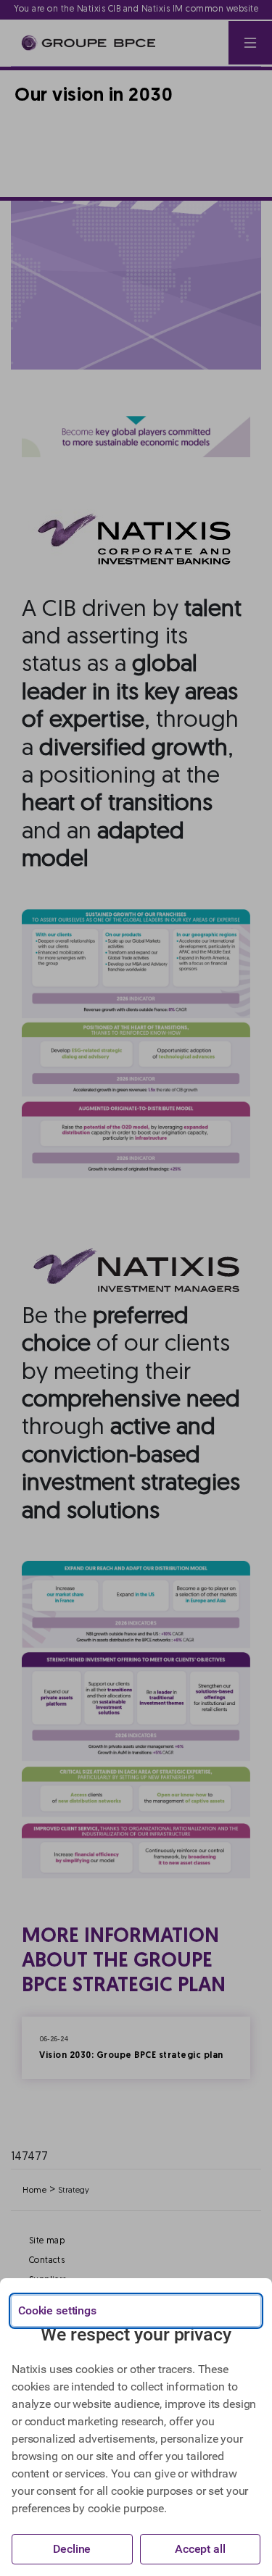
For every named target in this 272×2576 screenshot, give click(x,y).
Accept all (200, 2549)
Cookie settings (57, 2310)
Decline (72, 2549)
